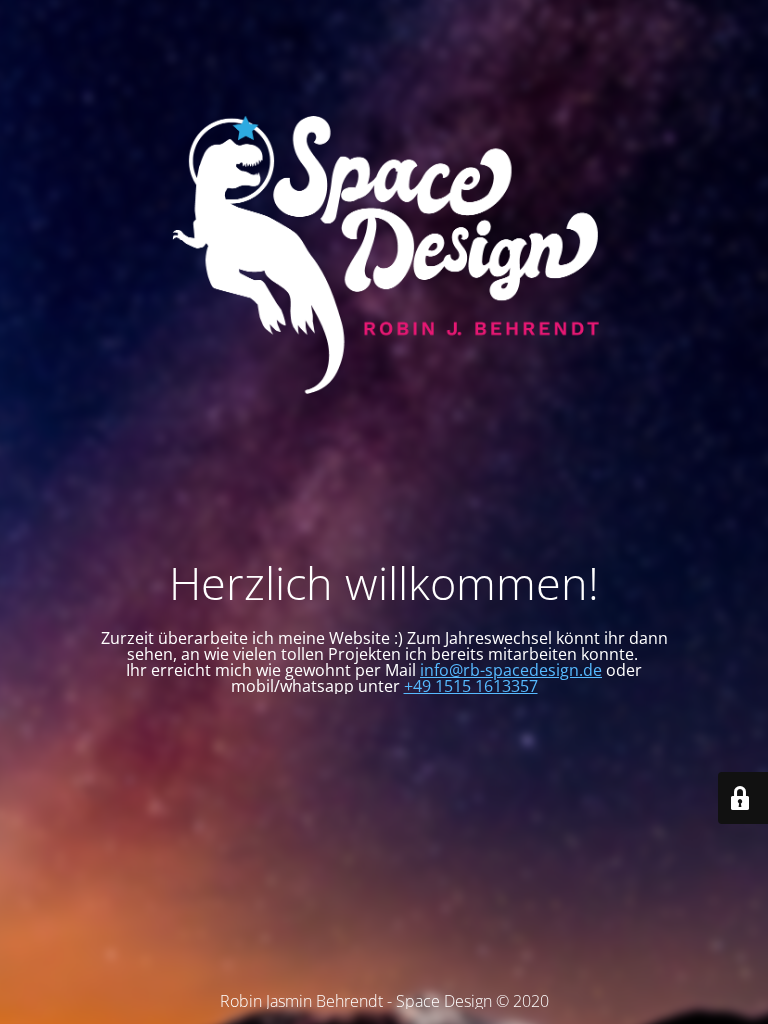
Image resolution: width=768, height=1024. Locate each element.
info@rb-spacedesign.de (511, 670)
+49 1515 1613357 (471, 686)
